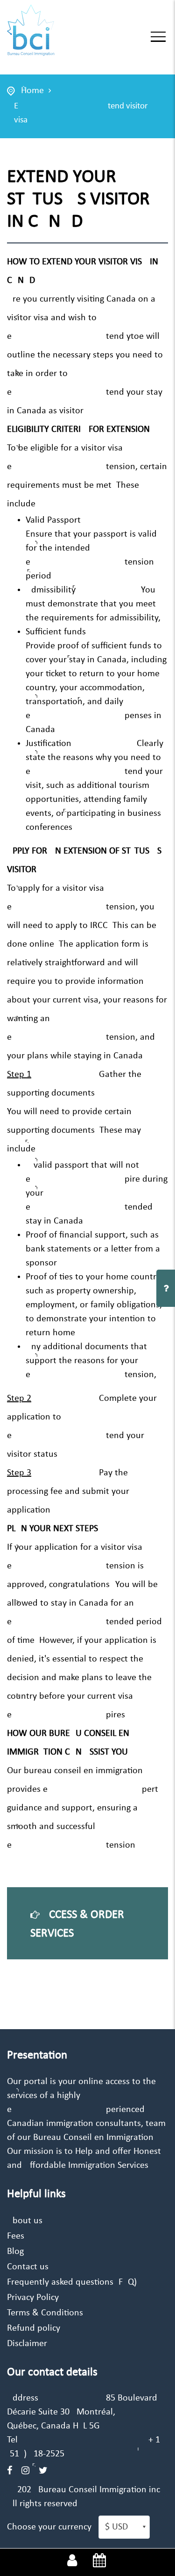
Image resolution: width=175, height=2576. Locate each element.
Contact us (28, 2267)
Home (32, 91)
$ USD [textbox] (116, 2527)
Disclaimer (27, 2344)
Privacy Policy (33, 2298)
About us (25, 2221)
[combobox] (124, 2527)
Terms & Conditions (45, 2313)
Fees (16, 2236)
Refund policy (34, 2328)
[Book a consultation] (99, 2562)
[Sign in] (72, 2562)
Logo (57, 31)
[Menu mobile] (158, 39)
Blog (15, 2252)
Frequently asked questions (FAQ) (72, 2282)
